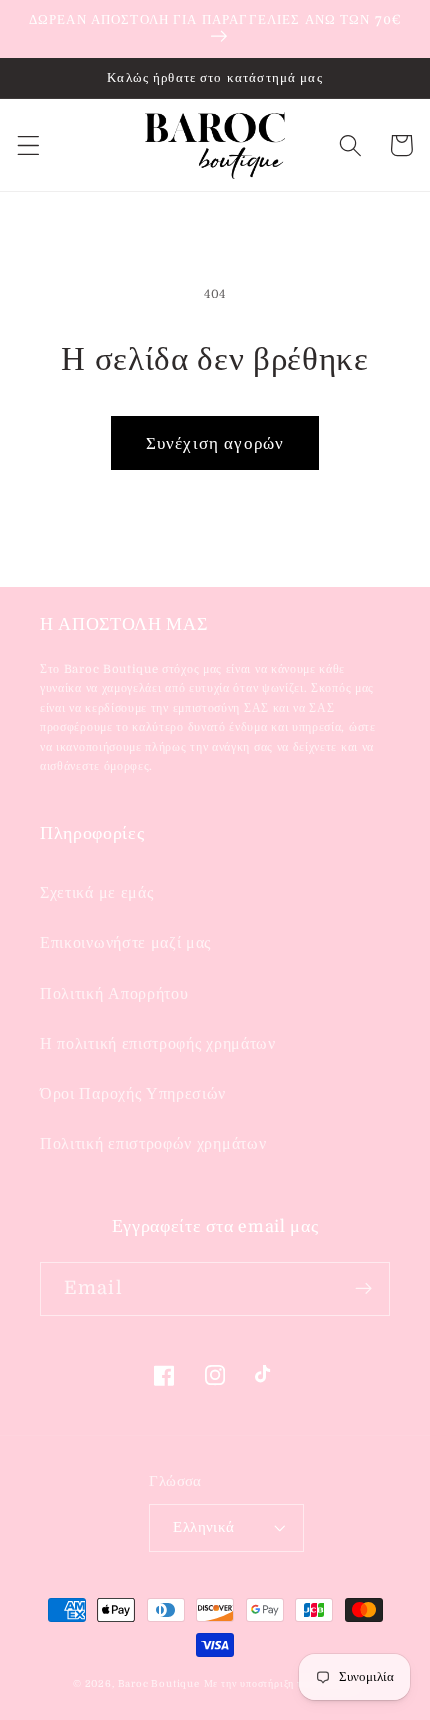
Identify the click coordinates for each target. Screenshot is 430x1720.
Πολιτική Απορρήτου (114, 994)
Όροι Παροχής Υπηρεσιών (133, 1094)
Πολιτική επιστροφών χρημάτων (153, 1144)
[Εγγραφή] (363, 1289)
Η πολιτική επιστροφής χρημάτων (158, 1044)
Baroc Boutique (159, 1683)
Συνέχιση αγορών (215, 443)
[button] (28, 145)
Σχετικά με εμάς (96, 893)
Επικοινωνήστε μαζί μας (125, 943)
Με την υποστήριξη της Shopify (280, 1683)
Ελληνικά (204, 1527)
